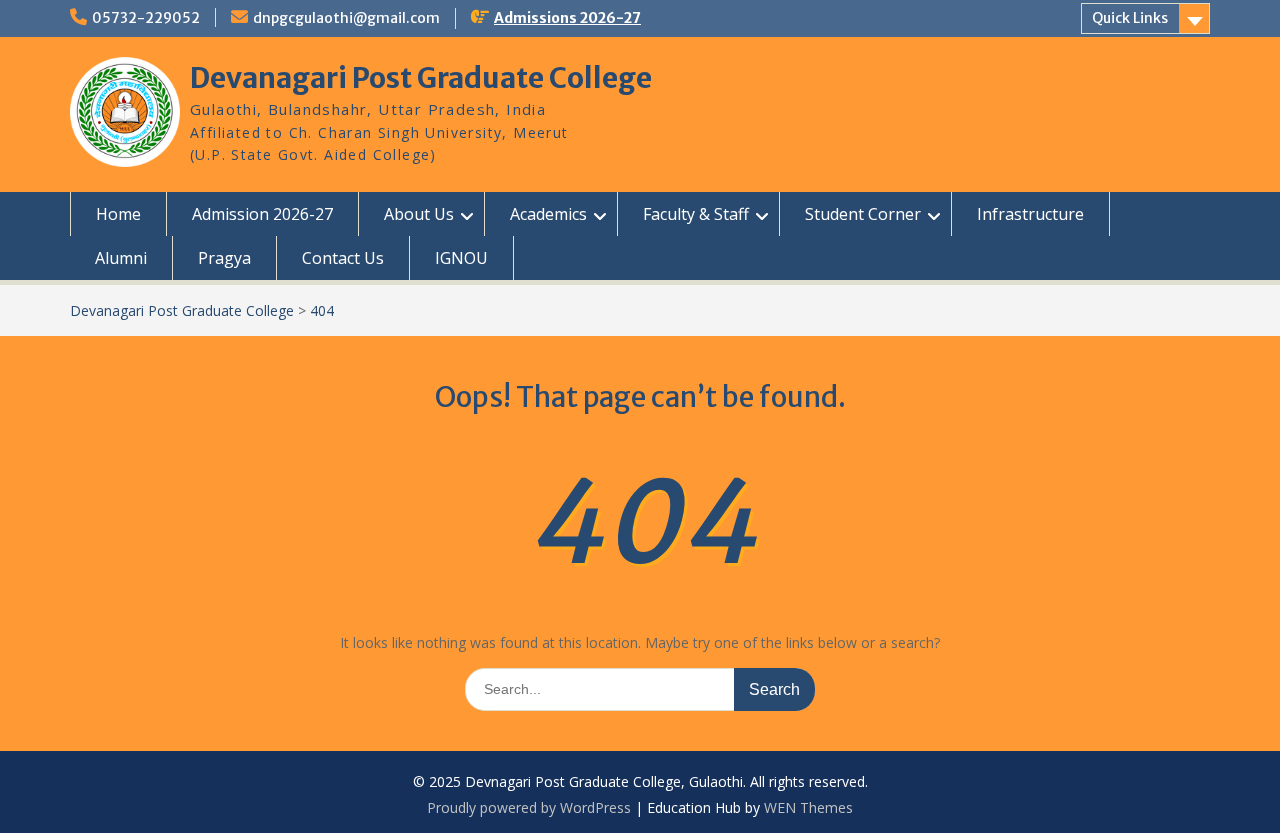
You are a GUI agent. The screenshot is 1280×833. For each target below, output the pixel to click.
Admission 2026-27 (262, 214)
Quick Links (1130, 18)
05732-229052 (146, 18)
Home (118, 214)
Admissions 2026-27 (567, 18)
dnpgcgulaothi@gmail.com (346, 18)
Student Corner (863, 214)
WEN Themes (808, 807)
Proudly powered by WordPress (529, 807)
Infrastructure (1030, 214)
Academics (548, 214)
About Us (419, 214)
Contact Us (343, 258)
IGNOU (461, 258)
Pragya (224, 258)
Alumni (121, 258)
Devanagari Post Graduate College (421, 78)
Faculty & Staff (696, 214)
